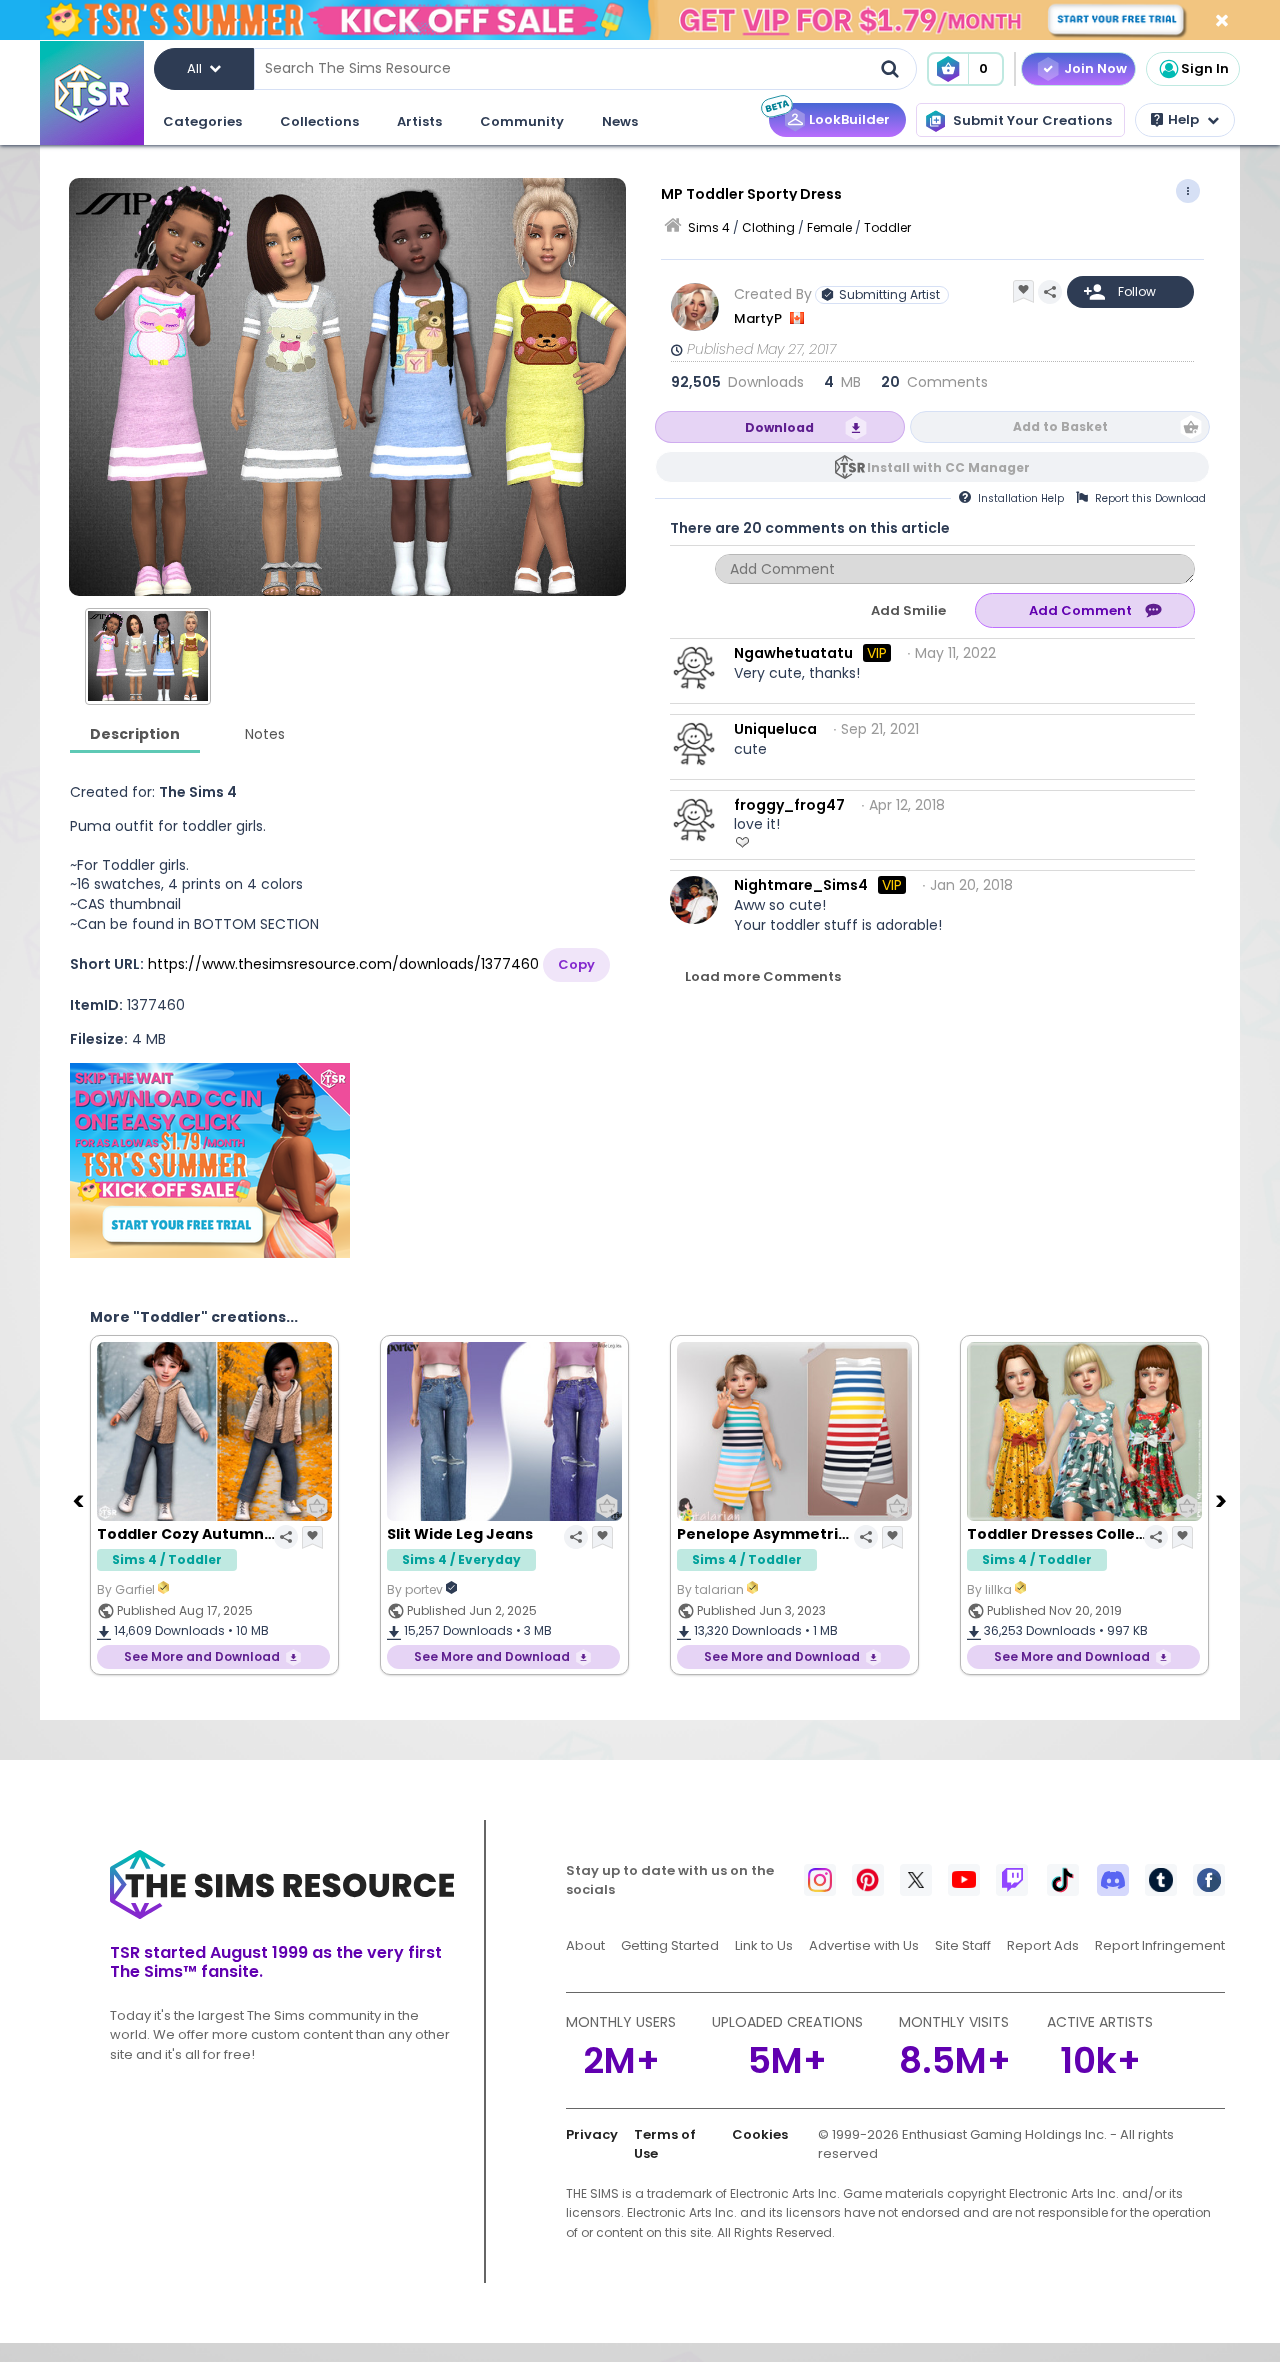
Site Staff (963, 1945)
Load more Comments (763, 976)
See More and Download (202, 1656)
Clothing (768, 227)
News (620, 121)
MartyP (759, 318)
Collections (319, 121)
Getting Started (670, 1945)
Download (779, 427)
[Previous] (80, 1500)
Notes (265, 734)
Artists (419, 121)
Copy (576, 964)
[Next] (1223, 1500)
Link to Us (764, 1945)
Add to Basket (1060, 426)
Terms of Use (665, 2144)
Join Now (1095, 68)
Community (522, 121)
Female (829, 227)
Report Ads (1043, 1945)
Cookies (760, 2134)
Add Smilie (908, 610)
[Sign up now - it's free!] (210, 1160)
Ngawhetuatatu (793, 653)
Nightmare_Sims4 (801, 885)
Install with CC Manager (948, 467)
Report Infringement (1160, 1945)
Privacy (592, 2134)
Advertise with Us (864, 1945)
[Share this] (1050, 292)
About (585, 1945)
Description (135, 734)
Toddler (887, 227)
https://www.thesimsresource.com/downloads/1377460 (343, 964)
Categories (202, 121)
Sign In (1205, 68)
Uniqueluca (775, 729)
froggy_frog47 (789, 805)
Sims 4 (709, 227)
